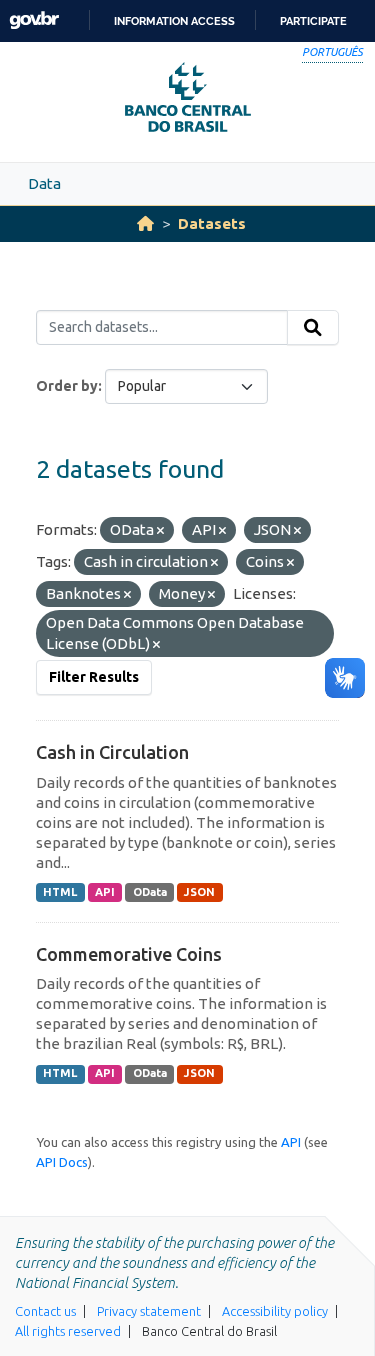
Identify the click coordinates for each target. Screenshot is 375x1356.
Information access (174, 21)
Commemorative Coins (129, 954)
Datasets (212, 223)
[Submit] (313, 328)
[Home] (145, 223)
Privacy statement (149, 1311)
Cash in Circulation (112, 752)
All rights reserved (68, 1331)
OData (150, 892)
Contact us (45, 1311)
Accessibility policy (275, 1311)
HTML (60, 892)
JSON (199, 892)
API (105, 892)
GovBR (34, 20)
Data (44, 183)
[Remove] (160, 531)
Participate (313, 21)
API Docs (62, 1162)
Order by (67, 386)
